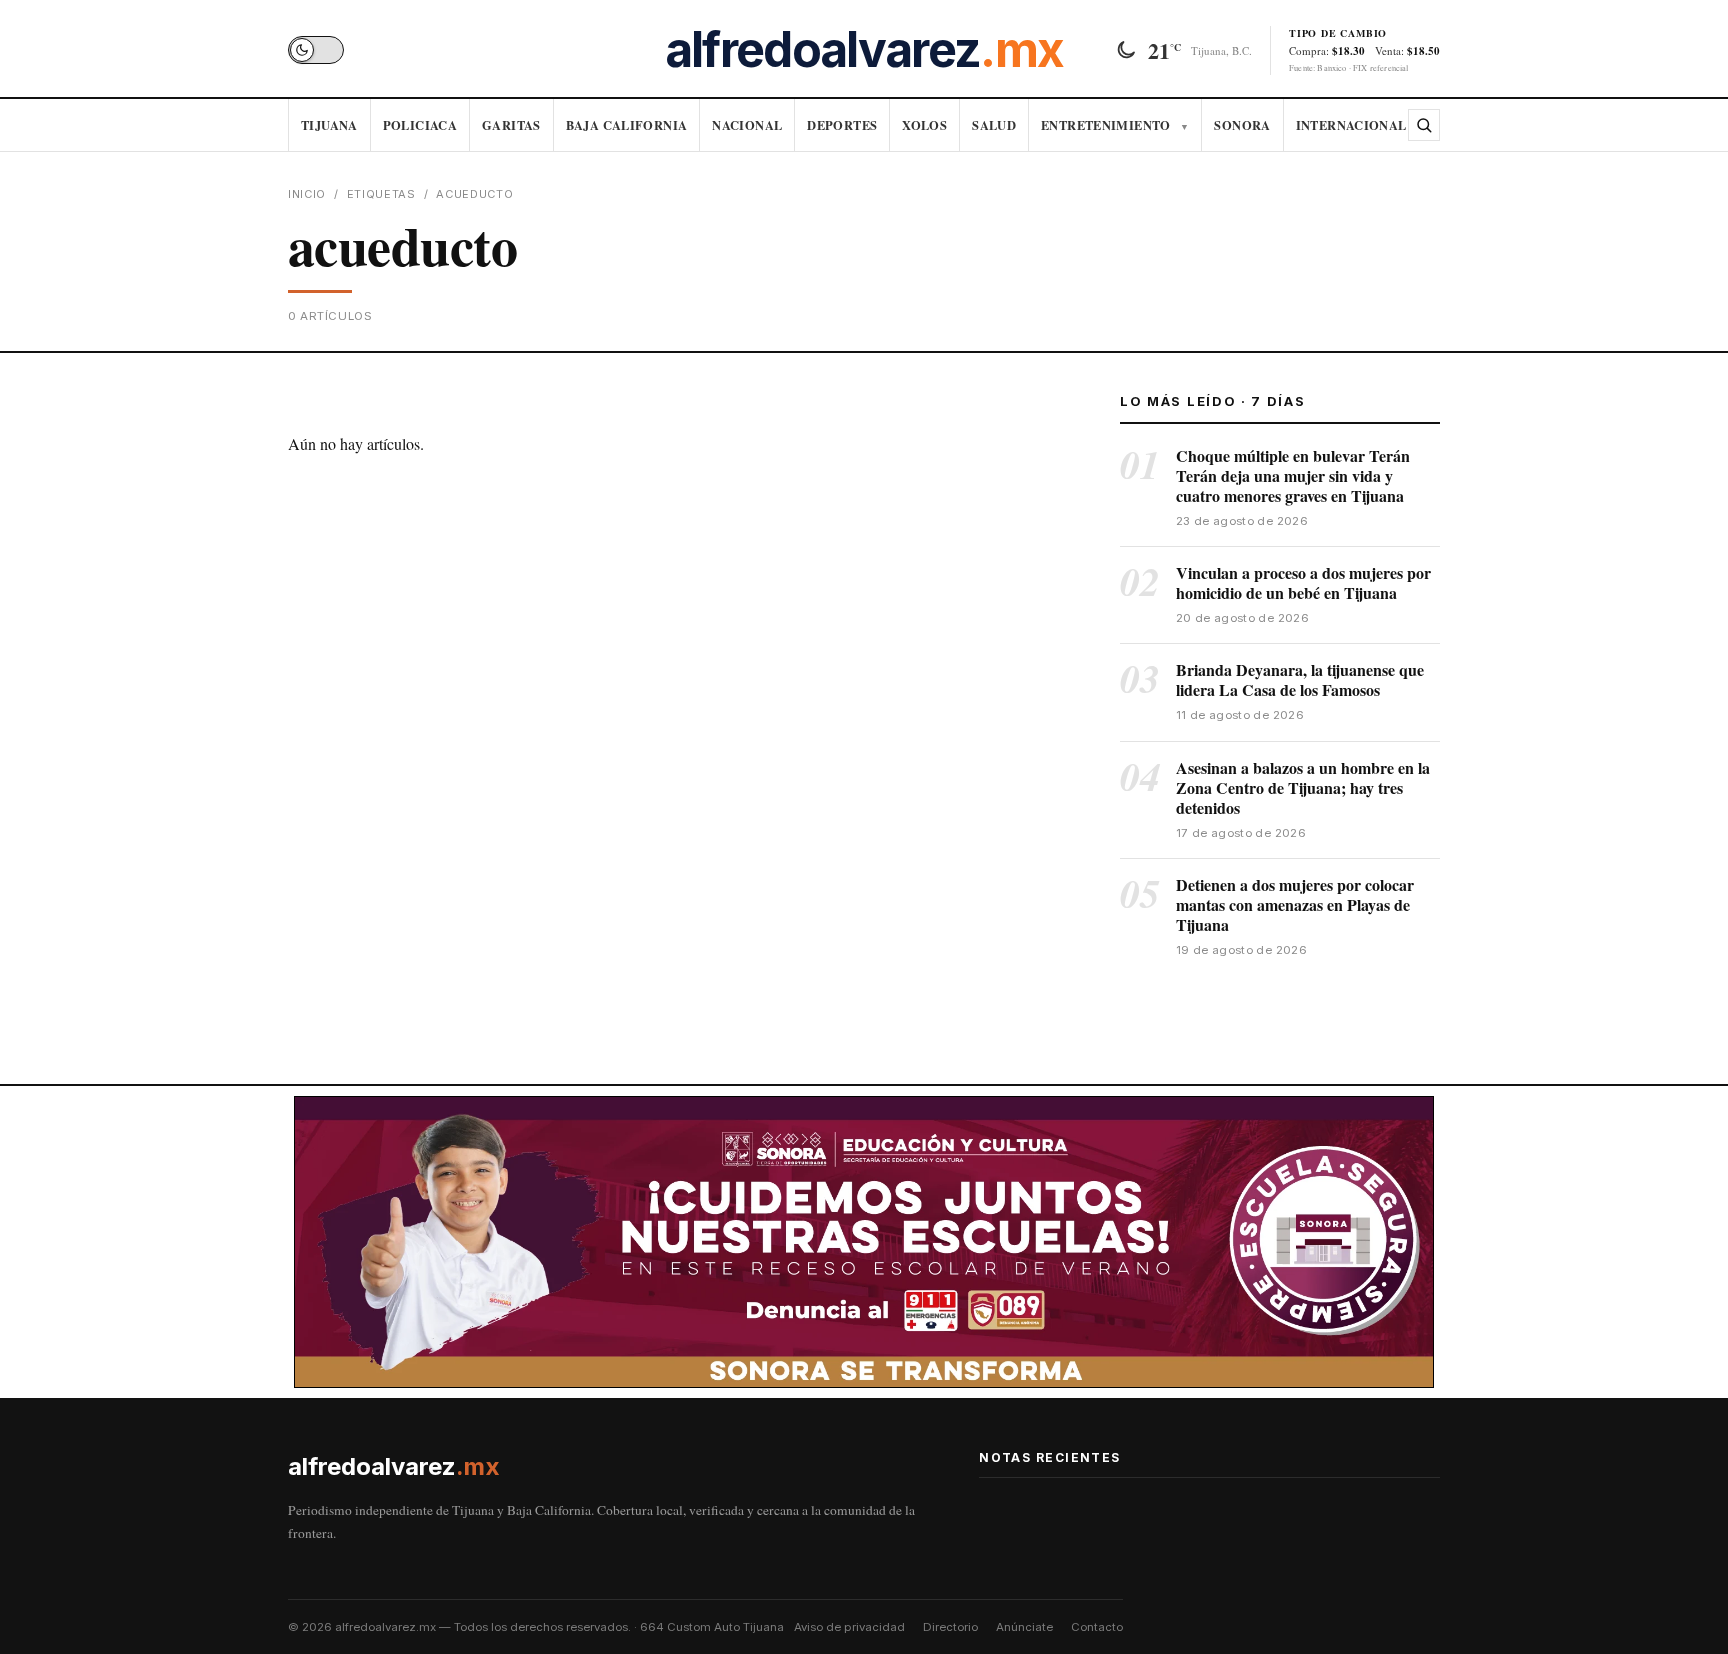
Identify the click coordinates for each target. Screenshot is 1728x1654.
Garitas (511, 125)
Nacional (747, 125)
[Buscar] (1424, 125)
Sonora (1242, 125)
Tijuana (329, 125)
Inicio (307, 194)
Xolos (924, 125)
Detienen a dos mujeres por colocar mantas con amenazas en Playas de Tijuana (1295, 904)
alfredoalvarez (864, 50)
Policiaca (420, 125)
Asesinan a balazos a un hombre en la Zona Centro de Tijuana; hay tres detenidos (1303, 787)
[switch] (316, 50)
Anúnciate (1024, 1627)
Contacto (1097, 1627)
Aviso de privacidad (849, 1627)
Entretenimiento (1115, 125)
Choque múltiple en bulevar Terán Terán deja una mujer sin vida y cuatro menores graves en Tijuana (1293, 475)
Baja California (627, 125)
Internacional (1351, 125)
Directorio (950, 1627)
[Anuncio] (864, 1242)
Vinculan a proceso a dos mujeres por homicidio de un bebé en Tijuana (1303, 582)
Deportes (842, 125)
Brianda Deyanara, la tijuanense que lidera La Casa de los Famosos (1300, 679)
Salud (994, 125)
